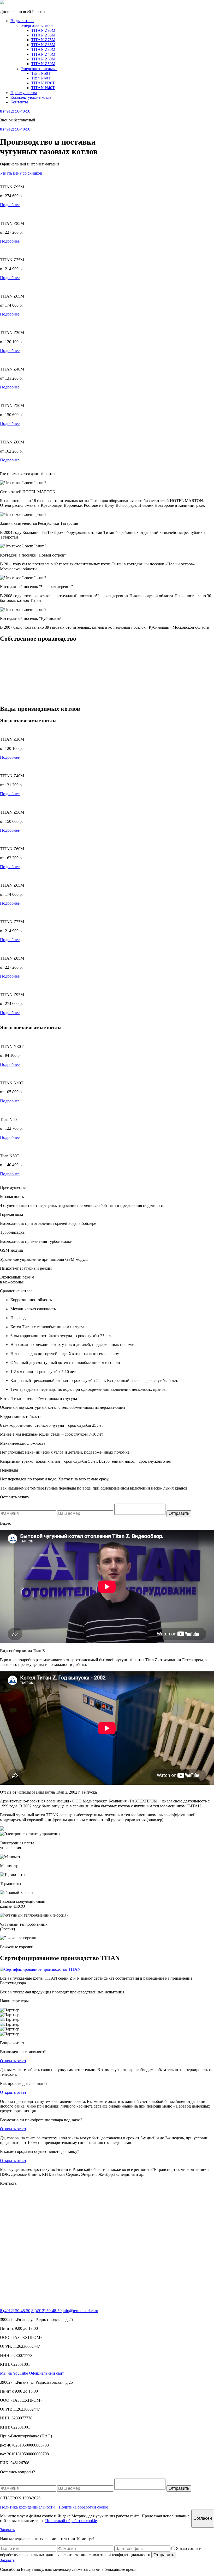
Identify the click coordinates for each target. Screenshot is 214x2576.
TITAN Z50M (43, 64)
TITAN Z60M (43, 59)
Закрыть (7, 2530)
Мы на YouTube (14, 2373)
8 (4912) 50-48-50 (15, 111)
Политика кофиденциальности (27, 2507)
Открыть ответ (13, 2061)
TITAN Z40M (43, 54)
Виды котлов (22, 21)
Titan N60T (41, 78)
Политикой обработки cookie (71, 2521)
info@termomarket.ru (80, 2311)
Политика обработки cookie (83, 2507)
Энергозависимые (37, 25)
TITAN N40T (43, 88)
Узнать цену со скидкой (21, 173)
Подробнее (10, 205)
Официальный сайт (46, 2373)
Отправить (179, 1513)
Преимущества (24, 93)
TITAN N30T (43, 83)
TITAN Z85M (43, 35)
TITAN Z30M (43, 49)
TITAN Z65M (43, 45)
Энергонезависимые (39, 69)
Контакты (19, 102)
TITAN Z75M (43, 40)
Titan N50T (41, 73)
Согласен (203, 2518)
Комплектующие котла (31, 97)
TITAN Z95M (43, 30)
